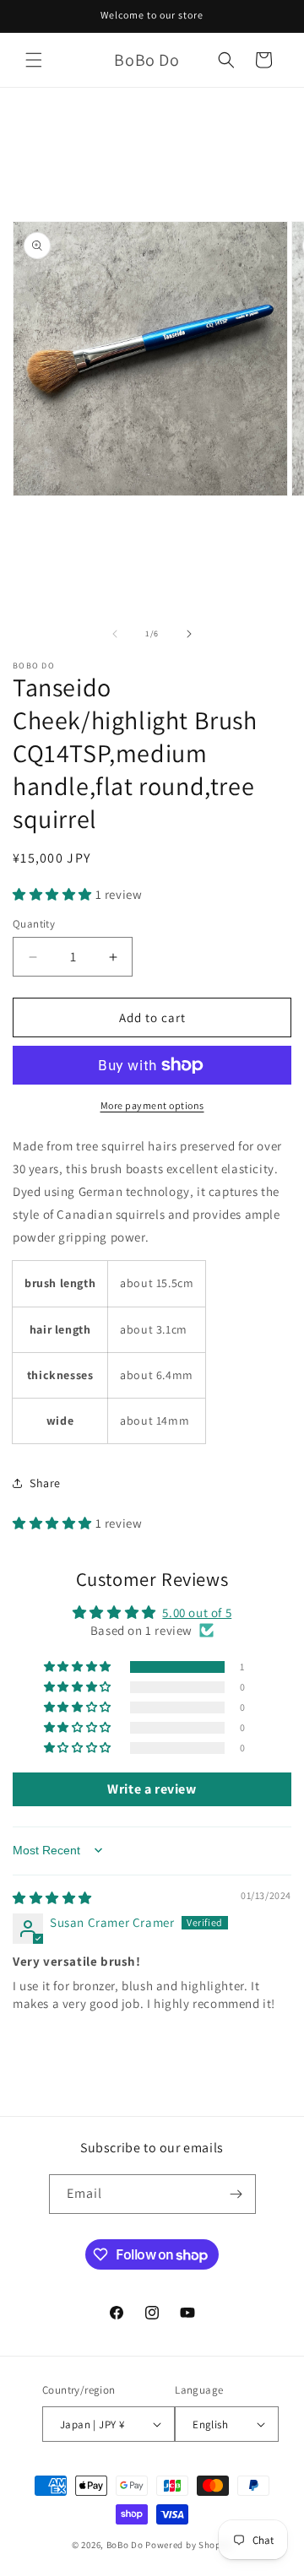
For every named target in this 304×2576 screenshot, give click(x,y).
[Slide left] (115, 634)
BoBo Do (125, 2545)
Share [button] (45, 1483)
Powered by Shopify (189, 2545)
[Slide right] (189, 634)
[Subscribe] (236, 2194)
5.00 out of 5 (197, 1613)
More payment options (152, 1105)
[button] (34, 60)
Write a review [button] (152, 1789)
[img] (52, 1898)
